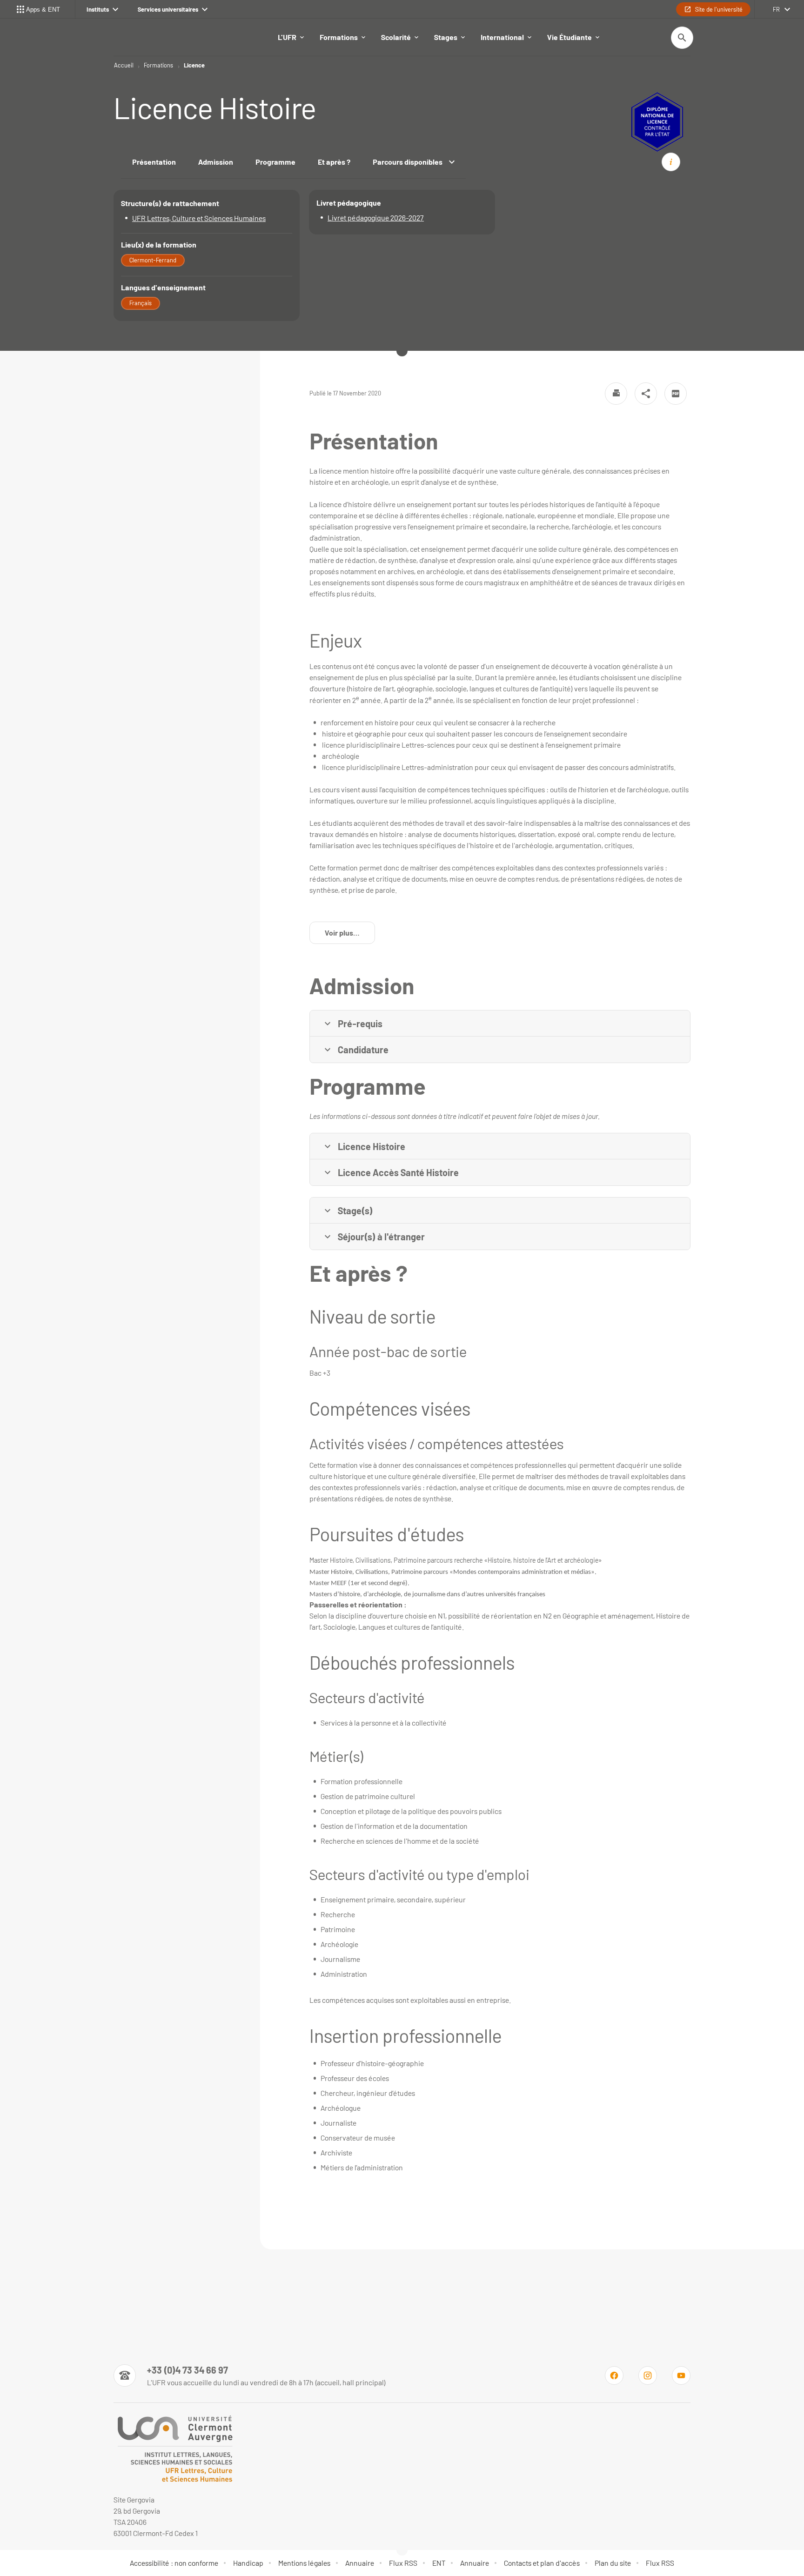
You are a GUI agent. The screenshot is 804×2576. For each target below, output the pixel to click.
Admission (216, 162)
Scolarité (396, 37)
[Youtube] (681, 2375)
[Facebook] (614, 2375)
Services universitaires (168, 9)
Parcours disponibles (408, 162)
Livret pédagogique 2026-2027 (376, 217)
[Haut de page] (53, 2548)
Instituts (98, 9)
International (502, 37)
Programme (275, 162)
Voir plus (350, 935)
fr (776, 9)
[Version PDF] (676, 394)
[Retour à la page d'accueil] (174, 2449)
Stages (446, 37)
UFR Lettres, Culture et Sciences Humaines (199, 218)
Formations (339, 37)
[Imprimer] (616, 394)
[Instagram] (648, 2375)
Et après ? (334, 162)
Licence (194, 65)
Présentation (154, 162)
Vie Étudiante (569, 37)
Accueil (124, 65)
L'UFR (287, 37)
